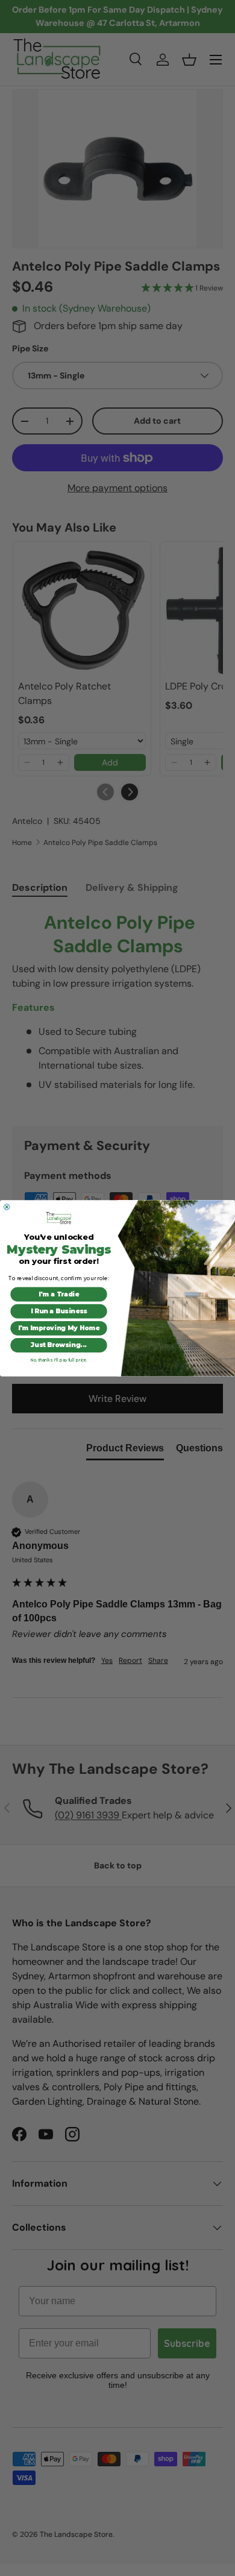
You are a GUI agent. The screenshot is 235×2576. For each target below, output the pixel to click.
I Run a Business (59, 1311)
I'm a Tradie (59, 1294)
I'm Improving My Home (59, 1328)
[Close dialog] (7, 1207)
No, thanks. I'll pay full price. (58, 1360)
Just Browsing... (59, 1345)
